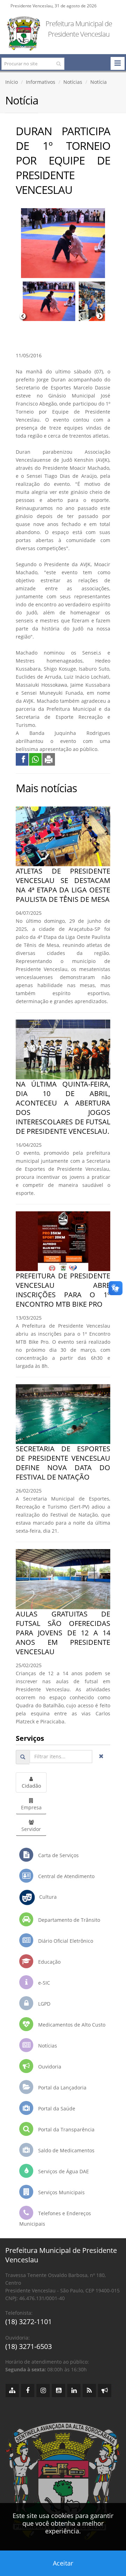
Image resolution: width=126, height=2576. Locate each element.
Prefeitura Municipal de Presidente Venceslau (79, 29)
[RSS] (89, 2391)
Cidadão (31, 1786)
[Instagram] (43, 2391)
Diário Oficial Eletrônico (65, 1941)
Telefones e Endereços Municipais (55, 2219)
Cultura (46, 1897)
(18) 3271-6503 (29, 2346)
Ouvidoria (49, 2067)
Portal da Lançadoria (62, 2088)
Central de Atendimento (66, 1876)
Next (100, 316)
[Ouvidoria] (105, 2391)
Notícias (73, 82)
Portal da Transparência (66, 2129)
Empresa (31, 1807)
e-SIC (43, 1983)
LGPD (44, 2004)
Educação (49, 1962)
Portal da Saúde (56, 2108)
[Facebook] (28, 2391)
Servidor (31, 1829)
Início (12, 82)
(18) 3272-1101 (29, 2322)
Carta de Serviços (58, 1855)
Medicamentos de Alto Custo (71, 2025)
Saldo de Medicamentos (66, 2150)
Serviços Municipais (61, 2192)
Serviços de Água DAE (63, 2171)
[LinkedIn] (74, 2391)
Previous (23, 316)
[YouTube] (58, 2391)
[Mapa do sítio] (12, 2391)
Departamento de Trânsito (68, 1920)
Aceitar (63, 2563)
